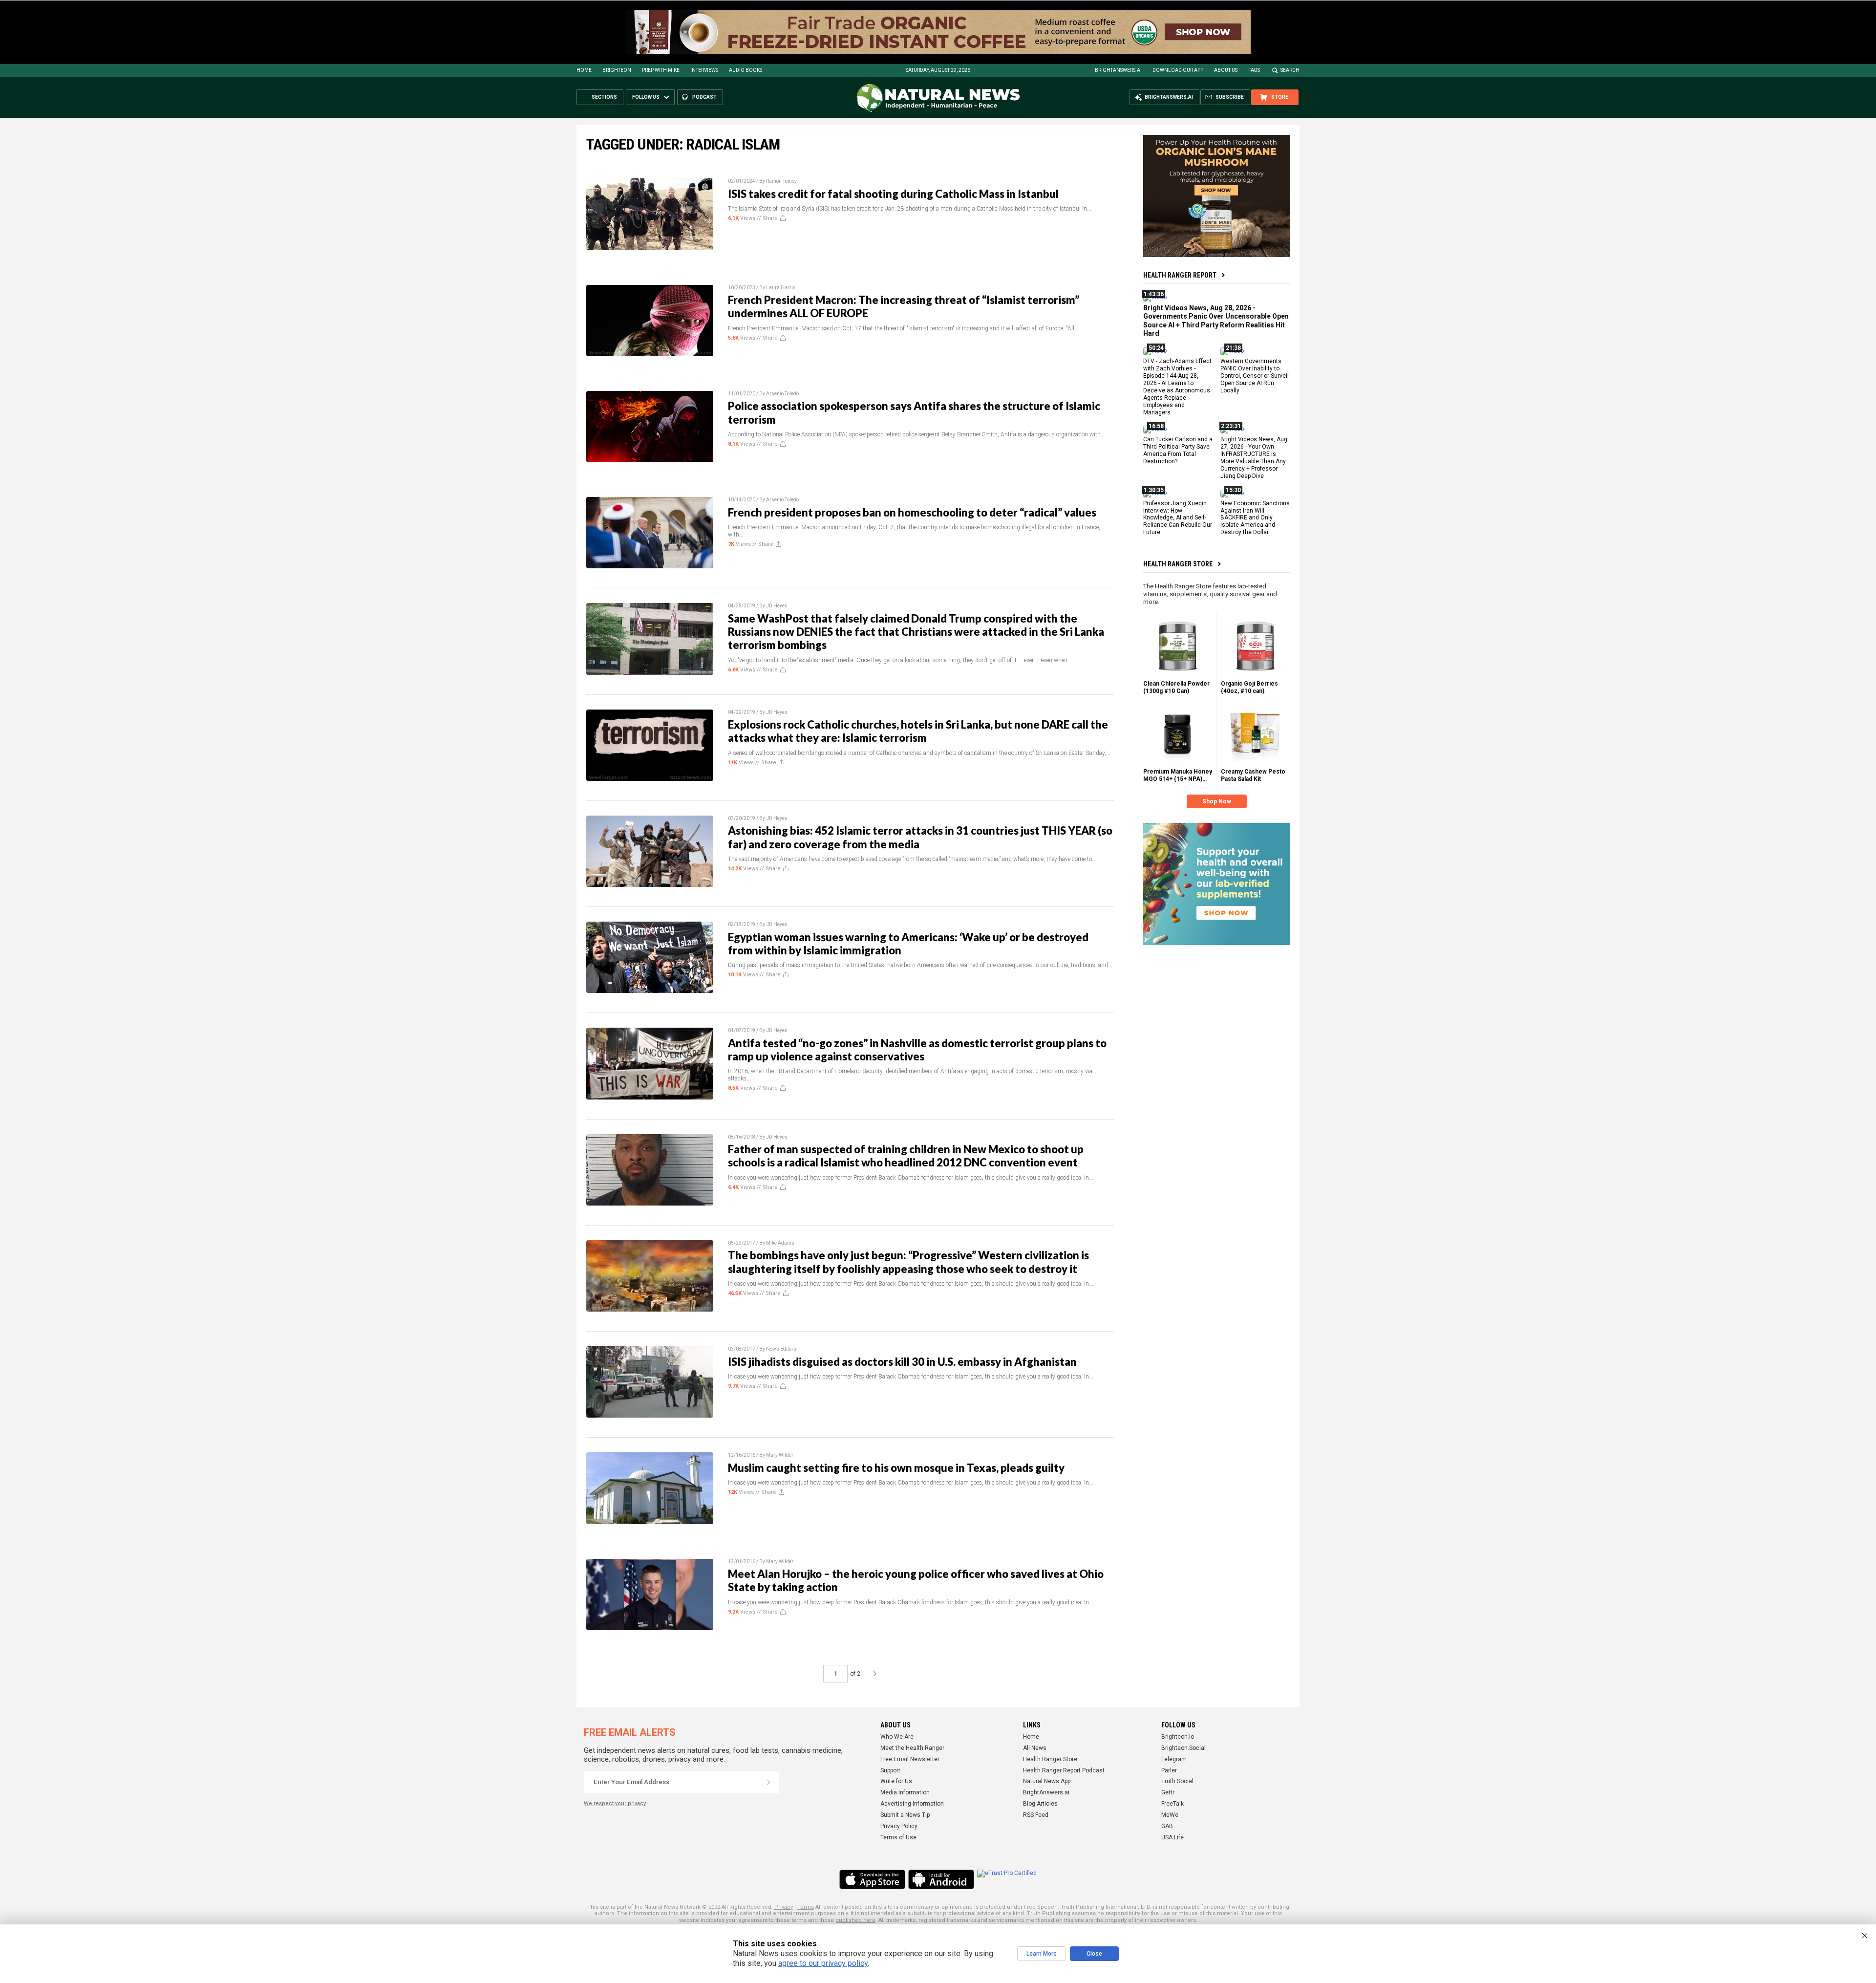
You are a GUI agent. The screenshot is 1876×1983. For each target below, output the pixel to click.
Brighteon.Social (1183, 1748)
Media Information (905, 1792)
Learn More (1042, 1954)
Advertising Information (912, 1804)
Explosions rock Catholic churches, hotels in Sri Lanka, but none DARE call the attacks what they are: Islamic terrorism (918, 731)
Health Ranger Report (1180, 275)
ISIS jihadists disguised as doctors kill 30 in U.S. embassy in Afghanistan (902, 1362)
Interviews (704, 70)
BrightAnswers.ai (1118, 70)
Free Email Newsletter (910, 1759)
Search (1290, 70)
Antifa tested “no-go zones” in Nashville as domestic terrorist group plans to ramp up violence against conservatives (917, 1050)
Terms (806, 1907)
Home (584, 70)
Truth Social (1177, 1781)
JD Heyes (777, 606)
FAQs (1254, 70)
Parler (1169, 1770)
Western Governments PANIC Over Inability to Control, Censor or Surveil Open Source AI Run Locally (1255, 376)
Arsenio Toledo (782, 394)
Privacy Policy (899, 1826)
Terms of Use (898, 1837)
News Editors (781, 1349)
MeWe (1170, 1815)
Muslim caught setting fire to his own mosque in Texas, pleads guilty (896, 1468)
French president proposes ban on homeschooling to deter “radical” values (912, 512)
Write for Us (896, 1781)
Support (890, 1770)
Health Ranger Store (1178, 564)
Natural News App (1047, 1781)
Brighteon (617, 70)
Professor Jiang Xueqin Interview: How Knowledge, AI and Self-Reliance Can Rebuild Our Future (1178, 517)
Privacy (784, 1907)
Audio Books (746, 70)
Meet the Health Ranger (912, 1748)
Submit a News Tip (905, 1815)
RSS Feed (1036, 1815)
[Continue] (768, 1782)
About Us (1226, 70)
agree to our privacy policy (823, 1963)
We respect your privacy (615, 1803)
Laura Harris (781, 288)
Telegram (1174, 1759)
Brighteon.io (1178, 1737)
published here (855, 1920)
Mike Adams (780, 1243)
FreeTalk (1172, 1804)
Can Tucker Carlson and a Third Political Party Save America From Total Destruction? (1178, 450)
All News (1035, 1748)
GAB (1167, 1826)
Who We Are (897, 1737)
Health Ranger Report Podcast (1064, 1770)
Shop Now (1217, 801)
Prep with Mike (661, 70)
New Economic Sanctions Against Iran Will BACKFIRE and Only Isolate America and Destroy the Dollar (1255, 517)
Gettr (1168, 1792)
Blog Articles (1040, 1804)
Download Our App (1178, 70)
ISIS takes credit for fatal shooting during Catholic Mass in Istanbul (893, 194)
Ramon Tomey (781, 181)
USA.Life (1172, 1837)
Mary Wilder (780, 1455)
